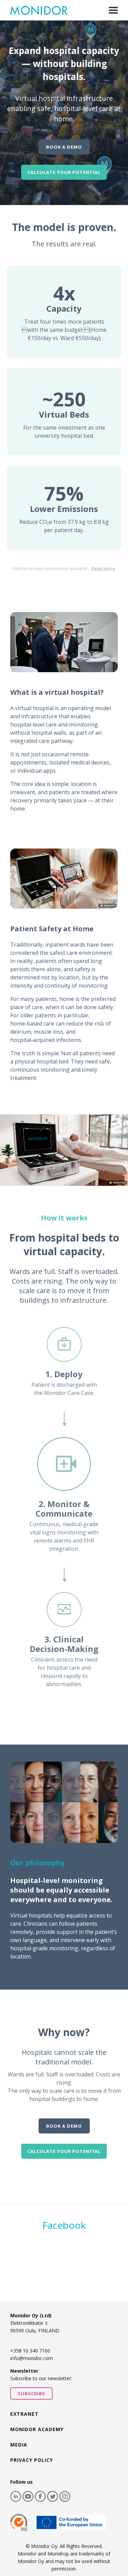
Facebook (64, 2225)
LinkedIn (16, 2496)
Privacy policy (32, 2460)
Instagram (65, 2496)
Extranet (24, 2414)
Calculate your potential (64, 172)
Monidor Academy (37, 2429)
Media (19, 2445)
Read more (103, 568)
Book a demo (64, 147)
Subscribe (31, 2394)
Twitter (53, 2496)
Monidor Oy (39, 10)
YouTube (28, 2496)
